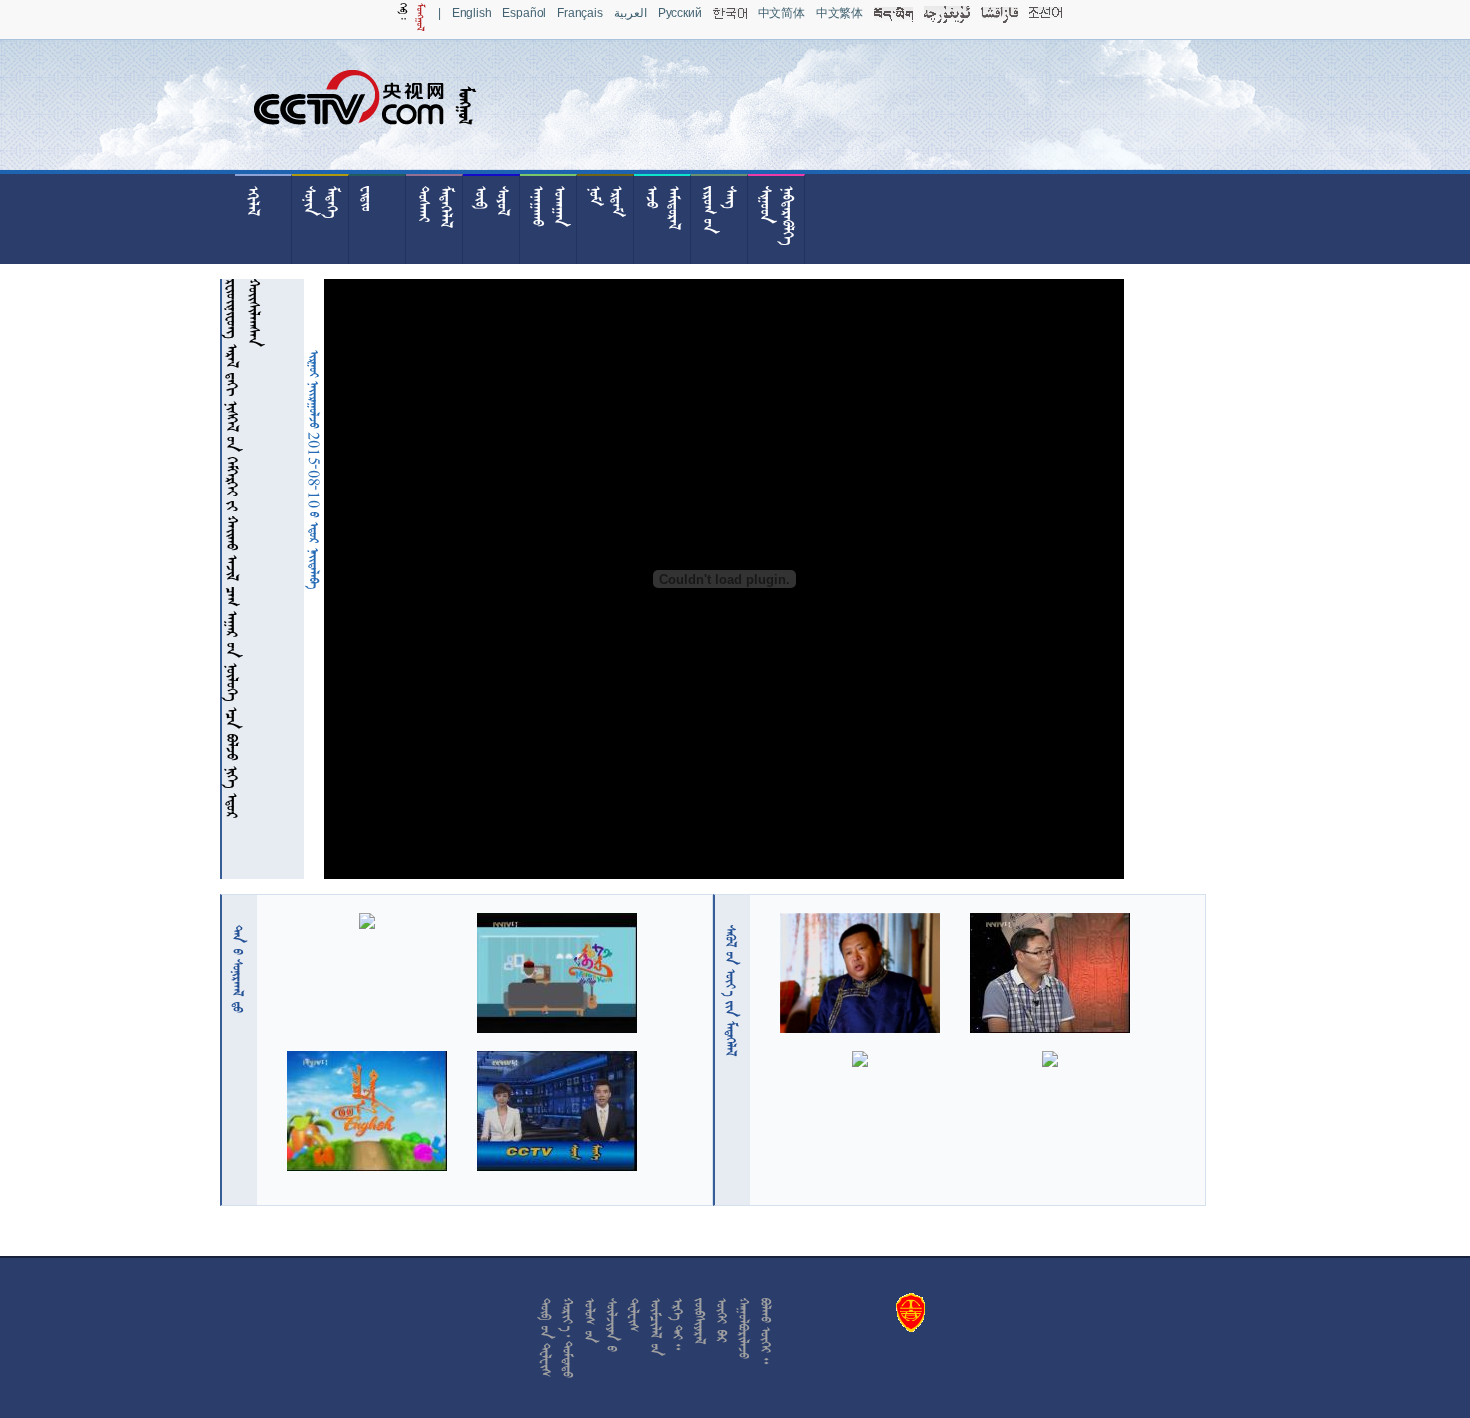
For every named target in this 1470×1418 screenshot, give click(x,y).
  (238, 969)
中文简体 (781, 13)
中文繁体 (839, 13)
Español (524, 13)
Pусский (680, 13)
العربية (630, 13)
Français (580, 13)
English (472, 13)
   (731, 990)
